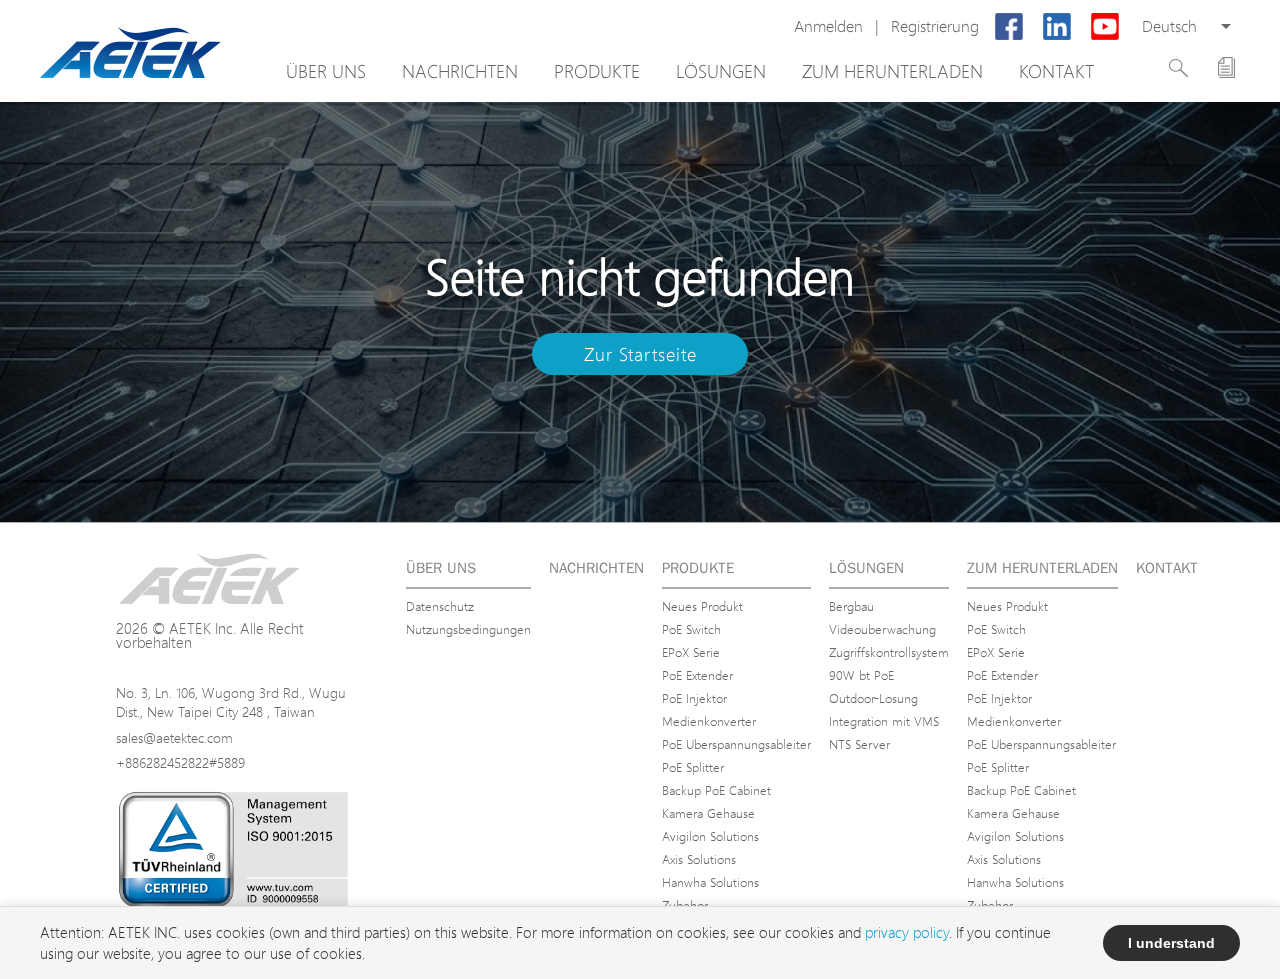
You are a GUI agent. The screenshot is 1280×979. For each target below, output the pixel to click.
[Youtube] (1105, 27)
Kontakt (1056, 71)
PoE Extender (697, 675)
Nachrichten (460, 71)
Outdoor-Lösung (873, 698)
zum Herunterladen (892, 71)
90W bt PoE (861, 675)
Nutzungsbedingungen (468, 629)
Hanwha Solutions (710, 882)
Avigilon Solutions (710, 836)
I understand (1171, 943)
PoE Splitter (693, 767)
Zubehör (685, 905)
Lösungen (721, 71)
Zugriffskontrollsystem (889, 652)
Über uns (326, 71)
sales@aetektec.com (174, 737)
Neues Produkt (702, 606)
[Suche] (1178, 68)
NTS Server (859, 744)
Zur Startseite (640, 354)
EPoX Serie (691, 652)
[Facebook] (1009, 27)
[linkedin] (1057, 27)
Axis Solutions (699, 859)
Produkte (597, 71)
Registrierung (935, 26)
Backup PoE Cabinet (716, 790)
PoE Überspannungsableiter (736, 744)
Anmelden (828, 26)
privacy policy (907, 932)
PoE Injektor (694, 698)
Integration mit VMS (884, 721)
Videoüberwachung (882, 629)
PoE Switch (691, 629)
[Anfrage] (1226, 67)
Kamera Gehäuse (708, 813)
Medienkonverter (709, 721)
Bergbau (851, 606)
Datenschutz (440, 606)
